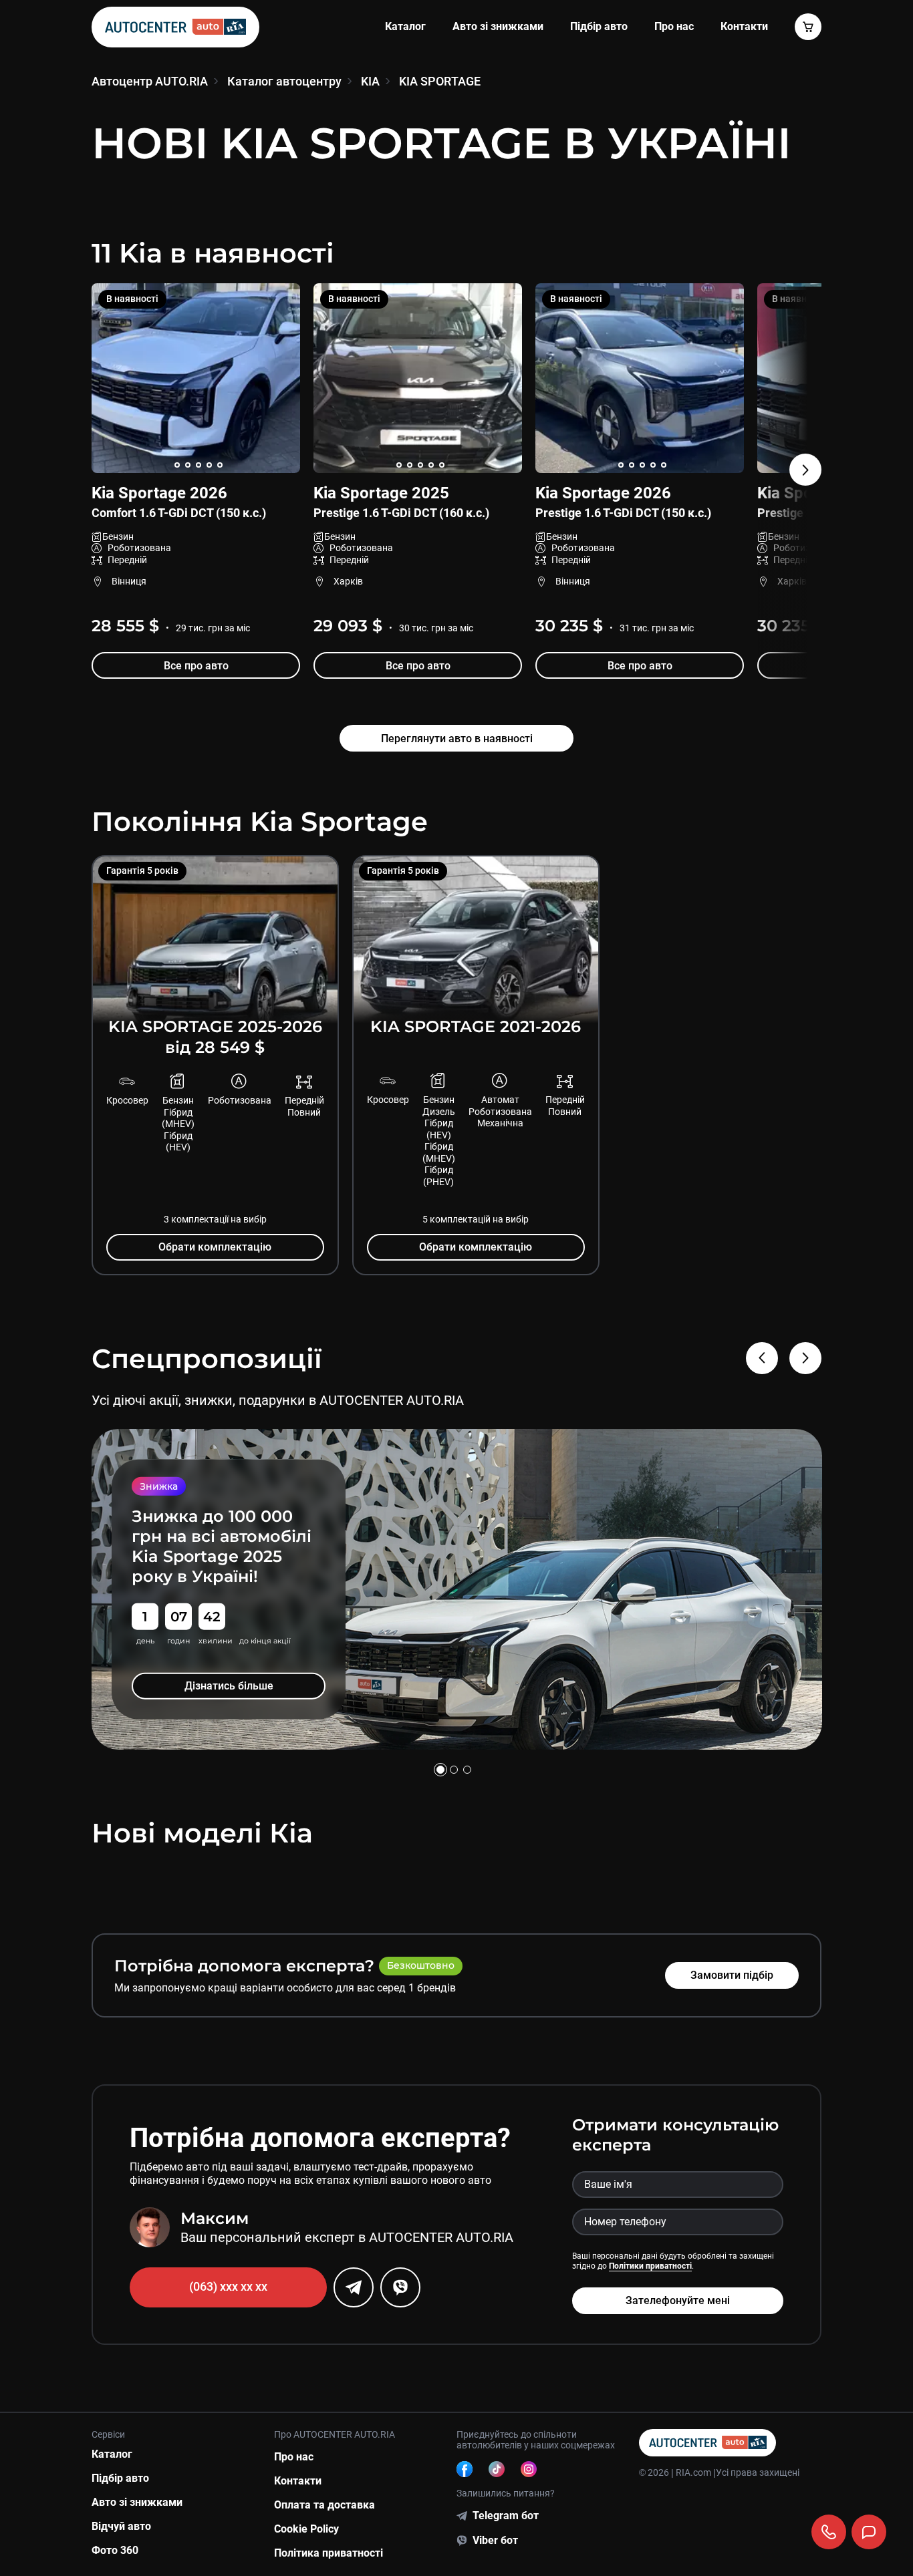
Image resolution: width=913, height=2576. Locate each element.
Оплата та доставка (324, 2505)
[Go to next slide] (790, 485)
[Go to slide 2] (454, 1770)
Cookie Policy (306, 2529)
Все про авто (195, 666)
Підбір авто (599, 26)
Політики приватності (650, 2266)
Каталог (405, 26)
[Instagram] (529, 2469)
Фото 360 (115, 2550)
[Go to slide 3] (467, 1770)
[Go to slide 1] (440, 1770)
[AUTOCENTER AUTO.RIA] (175, 27)
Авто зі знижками (498, 26)
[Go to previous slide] (762, 1358)
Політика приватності (329, 2553)
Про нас (674, 26)
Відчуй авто (121, 2526)
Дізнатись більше (228, 1676)
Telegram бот (506, 2516)
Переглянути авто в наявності (457, 739)
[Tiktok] (497, 2469)
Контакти (298, 2481)
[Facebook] (465, 2469)
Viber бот (495, 2540)
